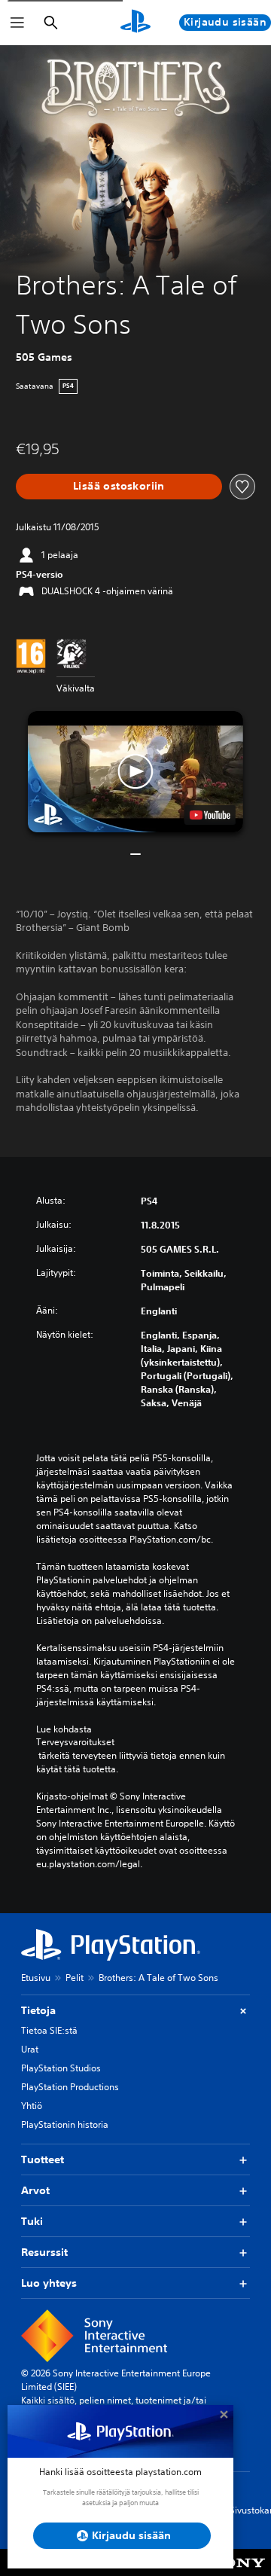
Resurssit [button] (44, 2252)
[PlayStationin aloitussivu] (135, 23)
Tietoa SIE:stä (49, 2030)
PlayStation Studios (61, 2068)
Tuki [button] (32, 2221)
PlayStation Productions (70, 2087)
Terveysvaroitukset (75, 1742)
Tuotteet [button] (43, 2159)
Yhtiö (32, 2106)
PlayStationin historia (65, 2124)
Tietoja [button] (38, 2010)
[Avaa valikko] (17, 23)
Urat (30, 2049)
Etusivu (36, 1978)
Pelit (75, 1978)
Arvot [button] (35, 2190)
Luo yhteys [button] (49, 2283)
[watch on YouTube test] (210, 815)
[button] (135, 772)
